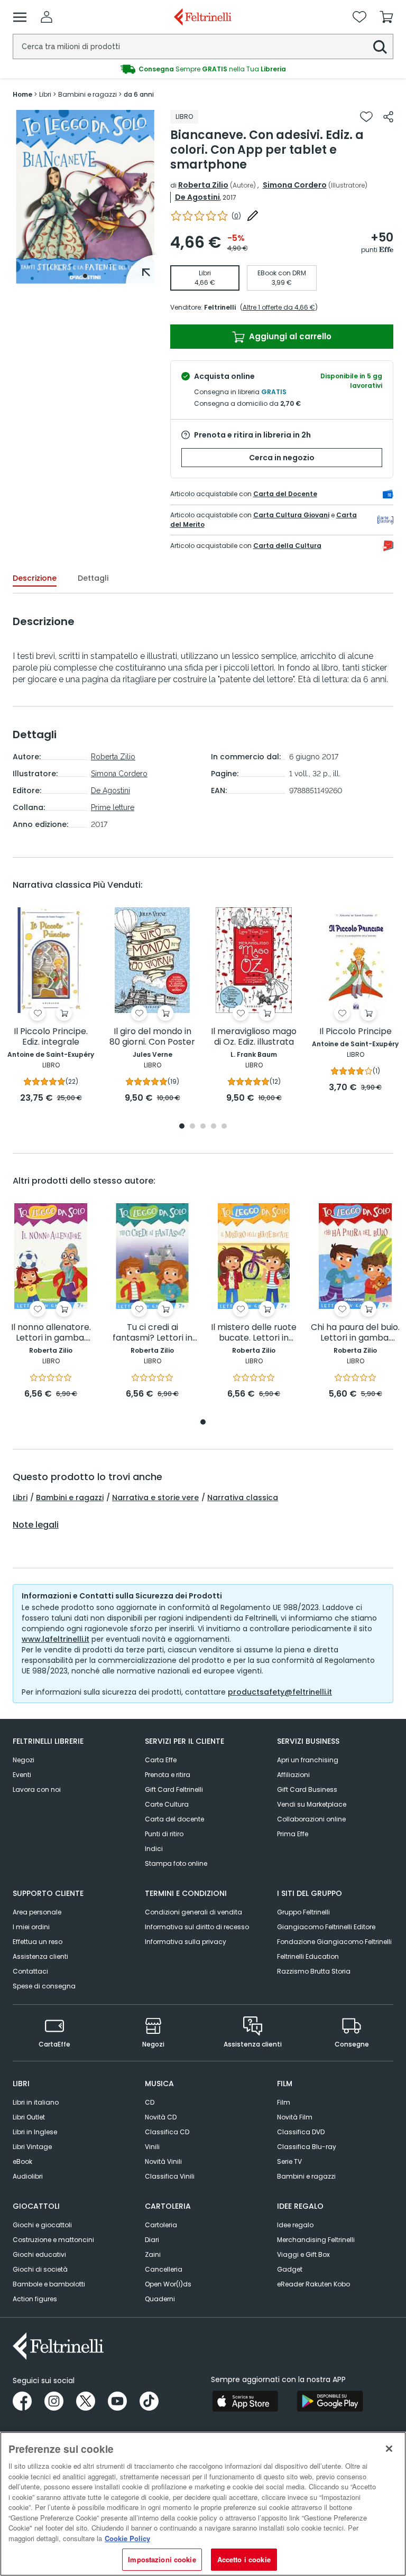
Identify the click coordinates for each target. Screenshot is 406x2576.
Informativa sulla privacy (186, 1942)
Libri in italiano (36, 2102)
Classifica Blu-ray (307, 2147)
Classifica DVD (301, 2132)
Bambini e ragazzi (70, 1498)
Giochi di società (40, 2269)
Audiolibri (28, 2176)
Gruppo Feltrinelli (303, 1912)
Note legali (36, 1525)
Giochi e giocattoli (42, 2225)
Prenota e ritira (168, 1775)
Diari (152, 2240)
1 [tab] (85, 276)
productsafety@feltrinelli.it (280, 1692)
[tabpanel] (85, 197)
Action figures (35, 2299)
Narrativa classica (243, 1498)
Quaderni (160, 2299)
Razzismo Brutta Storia (314, 1971)
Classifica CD (167, 2132)
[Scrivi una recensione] (253, 216)
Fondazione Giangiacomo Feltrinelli (334, 1942)
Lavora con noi (37, 1789)
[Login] (47, 17)
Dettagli (93, 578)
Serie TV (289, 2161)
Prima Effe (293, 1834)
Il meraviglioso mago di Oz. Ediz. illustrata (254, 1037)
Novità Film (295, 2117)
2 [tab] (192, 1127)
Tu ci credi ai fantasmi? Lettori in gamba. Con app (153, 1333)
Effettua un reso (38, 1942)
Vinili (152, 2147)
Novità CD (161, 2117)
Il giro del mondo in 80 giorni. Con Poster (152, 1037)
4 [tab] (214, 1127)
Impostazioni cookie (162, 2559)
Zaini (153, 2254)
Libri (20, 1498)
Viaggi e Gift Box (303, 2254)
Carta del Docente (285, 494)
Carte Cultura (167, 1804)
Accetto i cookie (244, 2559)
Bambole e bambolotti (49, 2284)
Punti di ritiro (164, 1834)
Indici (154, 1849)
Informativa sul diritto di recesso (197, 1927)
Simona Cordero (295, 185)
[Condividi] (388, 117)
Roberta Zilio (203, 185)
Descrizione (35, 578)
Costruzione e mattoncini (53, 2240)
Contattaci (30, 1971)
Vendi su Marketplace (312, 1804)
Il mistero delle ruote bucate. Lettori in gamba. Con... (254, 1333)
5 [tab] (224, 1127)
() (236, 216)
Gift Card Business (307, 1789)
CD (150, 2102)
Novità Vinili (163, 2161)
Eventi (22, 1775)
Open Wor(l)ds (168, 2284)
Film (284, 2102)
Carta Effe (161, 1760)
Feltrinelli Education (308, 1956)
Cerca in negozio (282, 458)
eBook (22, 2161)
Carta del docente (174, 1819)
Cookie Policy (127, 2538)
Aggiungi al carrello (289, 336)
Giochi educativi (39, 2254)
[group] (203, 69)
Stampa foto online (176, 1863)
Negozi (24, 1760)
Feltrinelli (220, 307)
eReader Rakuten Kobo (313, 2284)
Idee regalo (295, 2225)
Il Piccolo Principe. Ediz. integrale (51, 1037)
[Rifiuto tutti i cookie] (389, 2449)
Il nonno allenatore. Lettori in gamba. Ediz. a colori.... (51, 1333)
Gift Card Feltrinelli (174, 1789)
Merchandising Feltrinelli (316, 2240)
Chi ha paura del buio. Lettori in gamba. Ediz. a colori (355, 1333)
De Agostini (197, 197)
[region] (203, 2504)
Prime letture (113, 807)
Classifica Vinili (170, 2176)
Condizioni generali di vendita (193, 1912)
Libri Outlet (29, 2117)
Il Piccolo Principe (356, 1032)
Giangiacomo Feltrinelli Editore (326, 1927)
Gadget (290, 2269)
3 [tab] (203, 1127)
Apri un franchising (308, 1760)
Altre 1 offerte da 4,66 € (279, 307)
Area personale (37, 1912)
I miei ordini (31, 1927)
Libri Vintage (32, 2147)
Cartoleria (161, 2225)
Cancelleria (164, 2269)
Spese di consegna (44, 1986)
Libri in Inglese (35, 2132)
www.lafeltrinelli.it (56, 1639)
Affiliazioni (293, 1775)
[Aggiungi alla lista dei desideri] (366, 117)
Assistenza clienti (40, 1956)
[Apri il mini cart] (386, 17)
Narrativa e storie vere (155, 1498)
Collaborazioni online (311, 1819)
